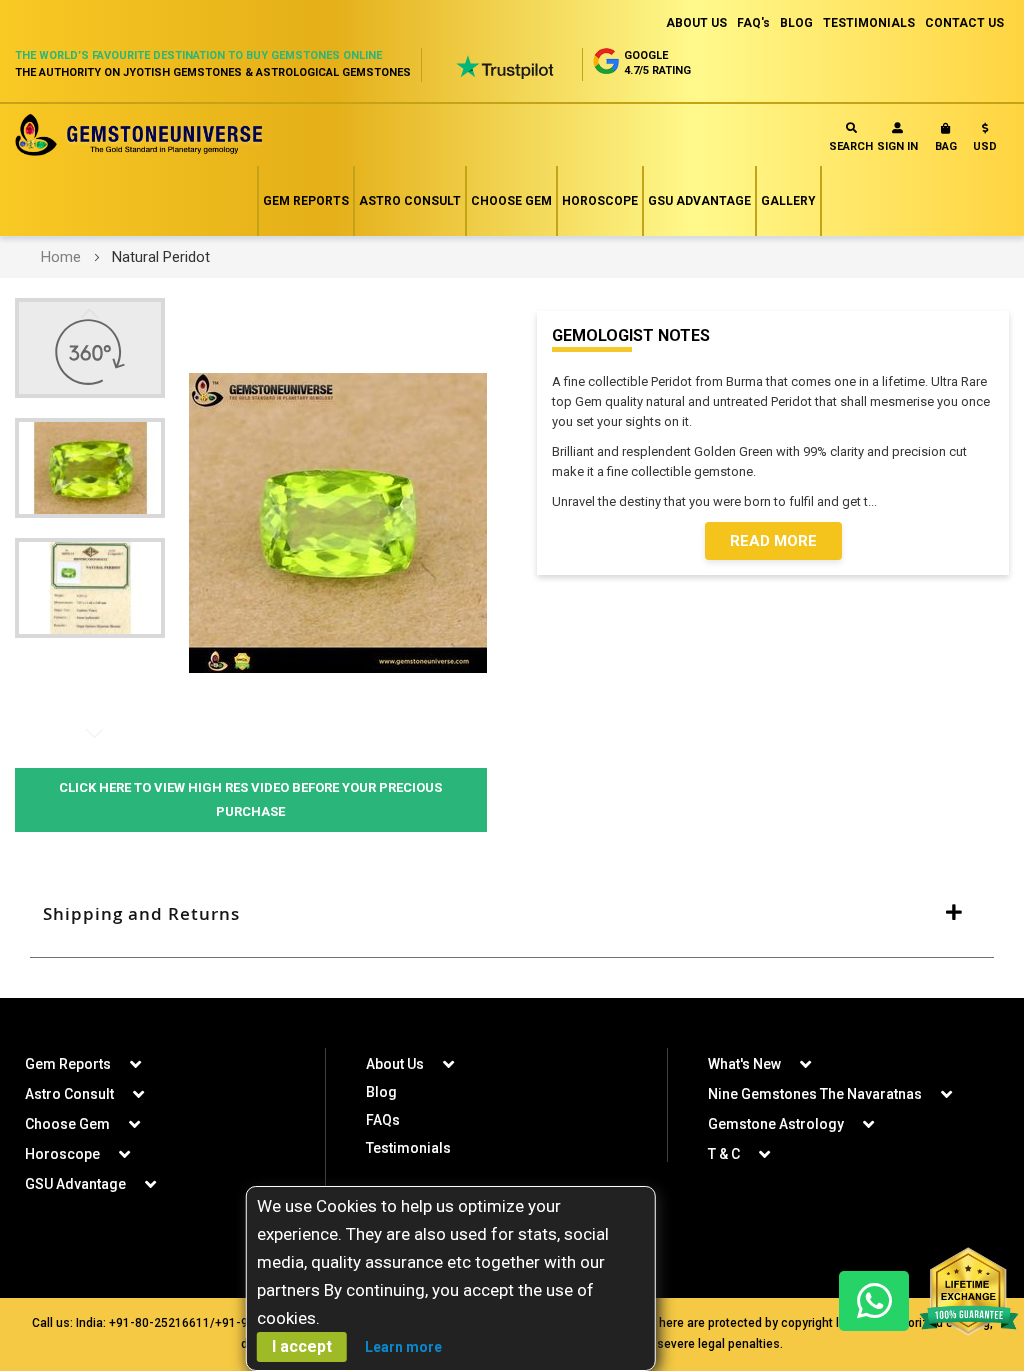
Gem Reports (306, 201)
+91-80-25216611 (159, 1323)
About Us (395, 1064)
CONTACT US (964, 23)
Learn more (403, 1347)
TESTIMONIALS (869, 23)
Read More (773, 541)
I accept (302, 1346)
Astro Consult (410, 201)
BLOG (796, 23)
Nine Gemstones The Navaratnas (815, 1094)
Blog (381, 1092)
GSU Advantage (699, 201)
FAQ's (753, 23)
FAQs (383, 1120)
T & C (724, 1154)
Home (61, 257)
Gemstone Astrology (776, 1124)
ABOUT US (696, 23)
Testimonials (408, 1148)
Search (851, 146)
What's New (744, 1064)
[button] (985, 141)
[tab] (512, 915)
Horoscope (600, 201)
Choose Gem (511, 201)
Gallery (788, 201)
